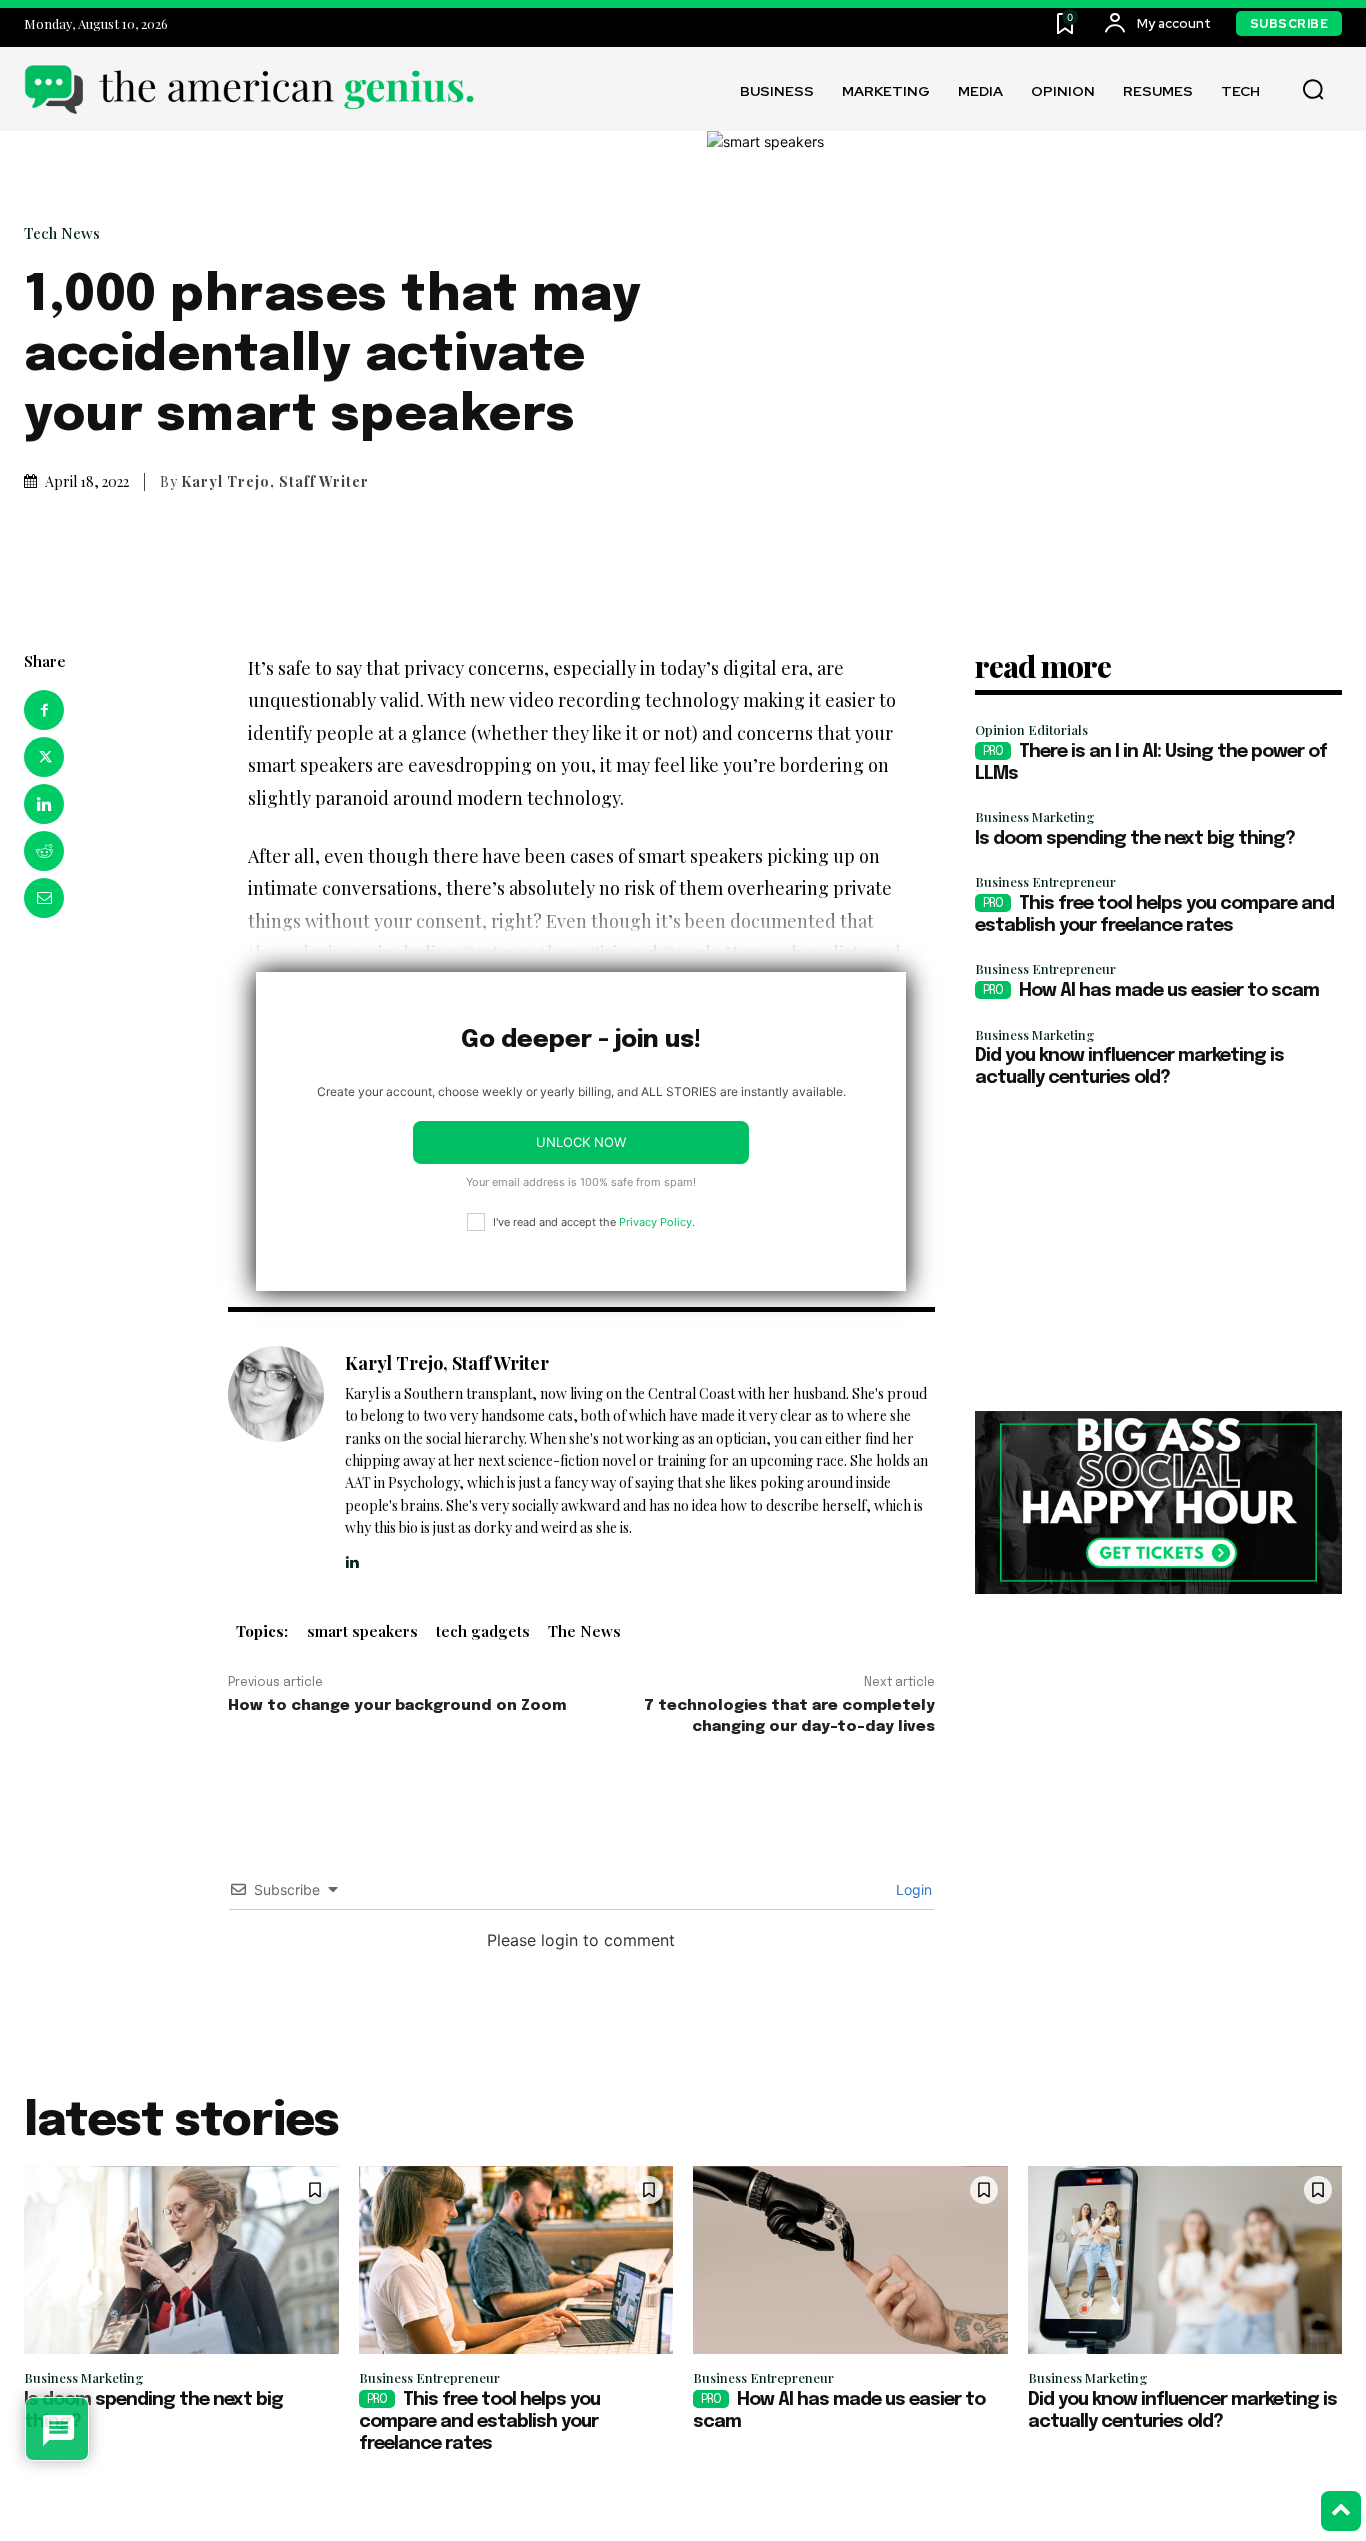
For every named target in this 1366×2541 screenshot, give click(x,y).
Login (912, 1889)
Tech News (62, 233)
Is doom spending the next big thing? (1135, 839)
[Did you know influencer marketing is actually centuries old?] (1185, 2260)
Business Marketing (1035, 816)
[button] (1313, 90)
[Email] (44, 898)
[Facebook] (44, 710)
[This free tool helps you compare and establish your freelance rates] (516, 2260)
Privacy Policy (655, 1222)
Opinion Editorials (1031, 729)
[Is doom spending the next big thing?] (181, 2260)
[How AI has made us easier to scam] (850, 2260)
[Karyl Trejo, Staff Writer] (276, 1459)
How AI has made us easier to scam (1169, 991)
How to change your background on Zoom (397, 1706)
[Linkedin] (44, 804)
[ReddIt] (44, 851)
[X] (44, 757)
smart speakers (362, 1631)
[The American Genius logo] (249, 89)
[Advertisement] (1158, 1251)
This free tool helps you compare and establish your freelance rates (479, 2421)
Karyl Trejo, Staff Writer (275, 482)
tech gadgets (483, 1631)
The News (584, 1631)
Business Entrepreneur (1045, 881)
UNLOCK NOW (581, 1142)
